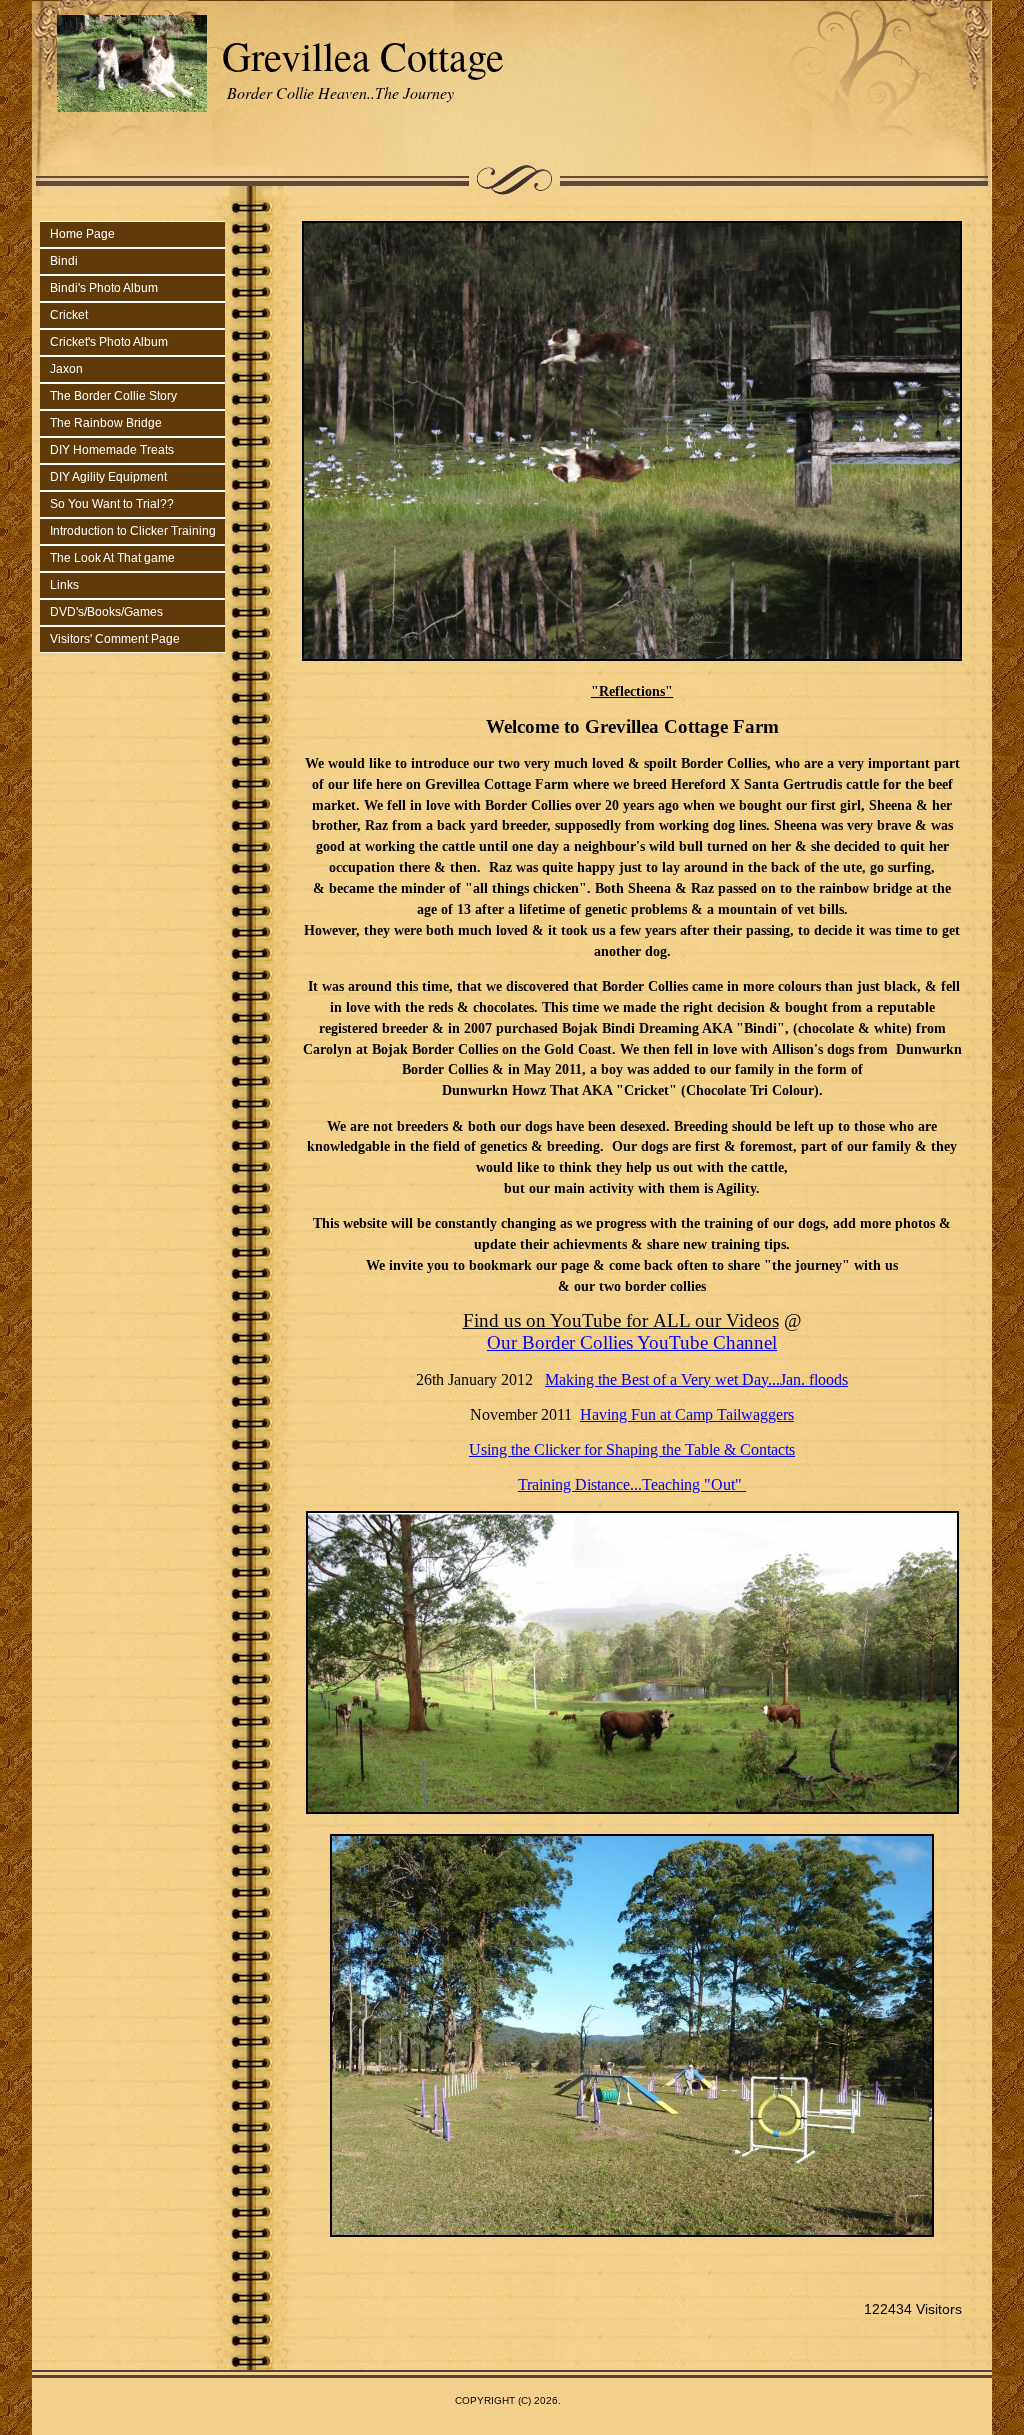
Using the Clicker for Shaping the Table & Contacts (632, 1449)
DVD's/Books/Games (106, 612)
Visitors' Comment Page (115, 639)
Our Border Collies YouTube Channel (632, 1342)
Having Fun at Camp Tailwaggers (687, 1414)
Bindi (64, 261)
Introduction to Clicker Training (133, 531)
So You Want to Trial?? (112, 504)
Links (64, 585)
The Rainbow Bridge (106, 423)
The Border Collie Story (113, 396)
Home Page (82, 234)
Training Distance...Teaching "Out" (632, 1484)
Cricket (69, 315)
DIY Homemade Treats (112, 450)
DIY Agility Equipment (108, 477)
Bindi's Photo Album (104, 288)
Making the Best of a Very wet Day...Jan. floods (696, 1379)
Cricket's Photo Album (109, 342)
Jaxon (66, 369)
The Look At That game (112, 558)
